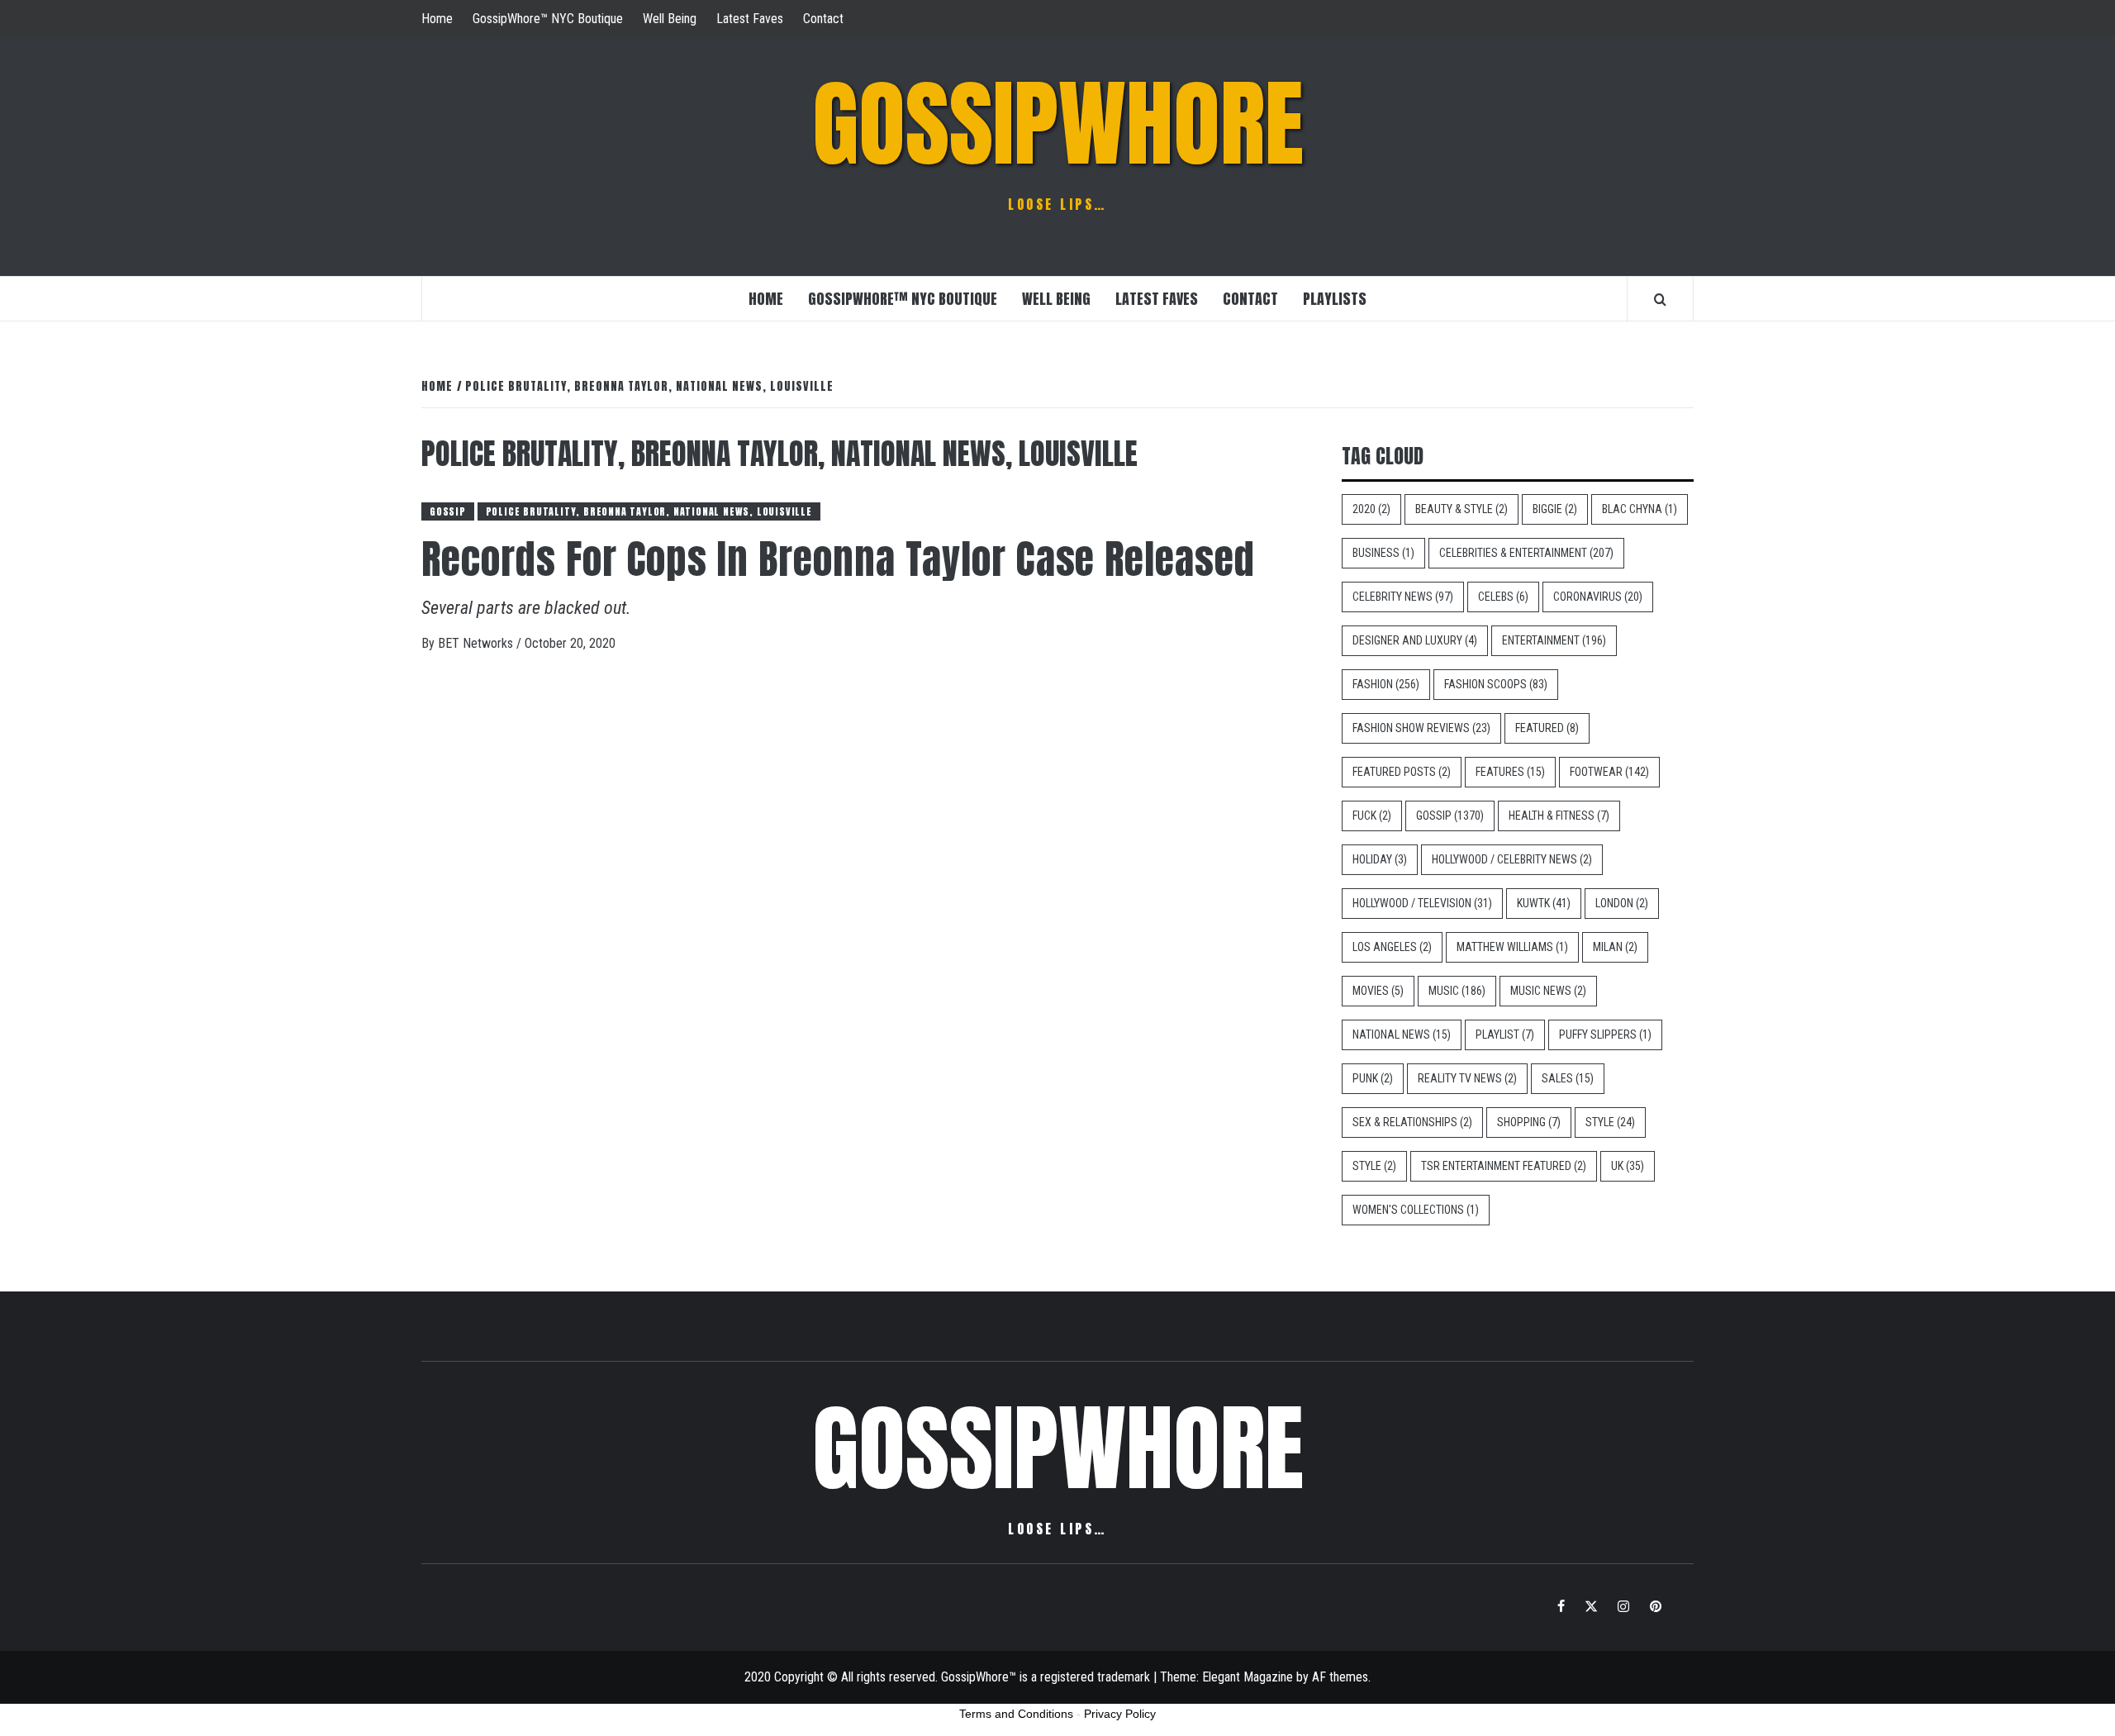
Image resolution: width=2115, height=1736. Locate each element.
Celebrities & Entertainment (1526, 553)
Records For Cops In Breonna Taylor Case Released (838, 559)
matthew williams (1512, 947)
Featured (1547, 728)
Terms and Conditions (1016, 1714)
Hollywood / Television (1422, 903)
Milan (1615, 947)
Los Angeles (1392, 947)
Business (1383, 553)
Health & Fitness (1559, 816)
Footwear (1609, 772)
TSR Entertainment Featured (1504, 1166)
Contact (823, 19)
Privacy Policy (1120, 1714)
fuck (1372, 816)
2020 (1371, 509)
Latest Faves (750, 19)
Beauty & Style (1461, 509)
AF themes (1340, 1677)
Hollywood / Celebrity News (1512, 859)
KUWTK (1544, 903)
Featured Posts (1402, 772)
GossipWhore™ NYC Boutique (548, 19)
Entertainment (1554, 640)
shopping (1529, 1122)
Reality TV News (1467, 1078)
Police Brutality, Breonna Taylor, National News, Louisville (649, 511)
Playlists (1335, 299)
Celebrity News (1403, 597)
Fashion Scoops (1496, 684)
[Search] (1660, 299)
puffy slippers (1605, 1034)
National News (1402, 1034)
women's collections (1416, 1210)
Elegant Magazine (1248, 1677)
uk (1628, 1166)
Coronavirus (1598, 597)
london (1622, 903)
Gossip (448, 511)
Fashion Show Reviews (1421, 728)
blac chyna (1640, 509)
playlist (1505, 1034)
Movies (1378, 991)
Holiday (1380, 859)
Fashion (1386, 684)
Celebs (1503, 597)
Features (1510, 772)
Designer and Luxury (1415, 640)
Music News (1548, 991)
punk (1373, 1078)
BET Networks (477, 643)
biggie (1555, 509)
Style (1610, 1122)
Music (1457, 991)
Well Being (670, 19)
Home (437, 19)
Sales (1568, 1078)
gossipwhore (1058, 124)
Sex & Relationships (1412, 1122)
